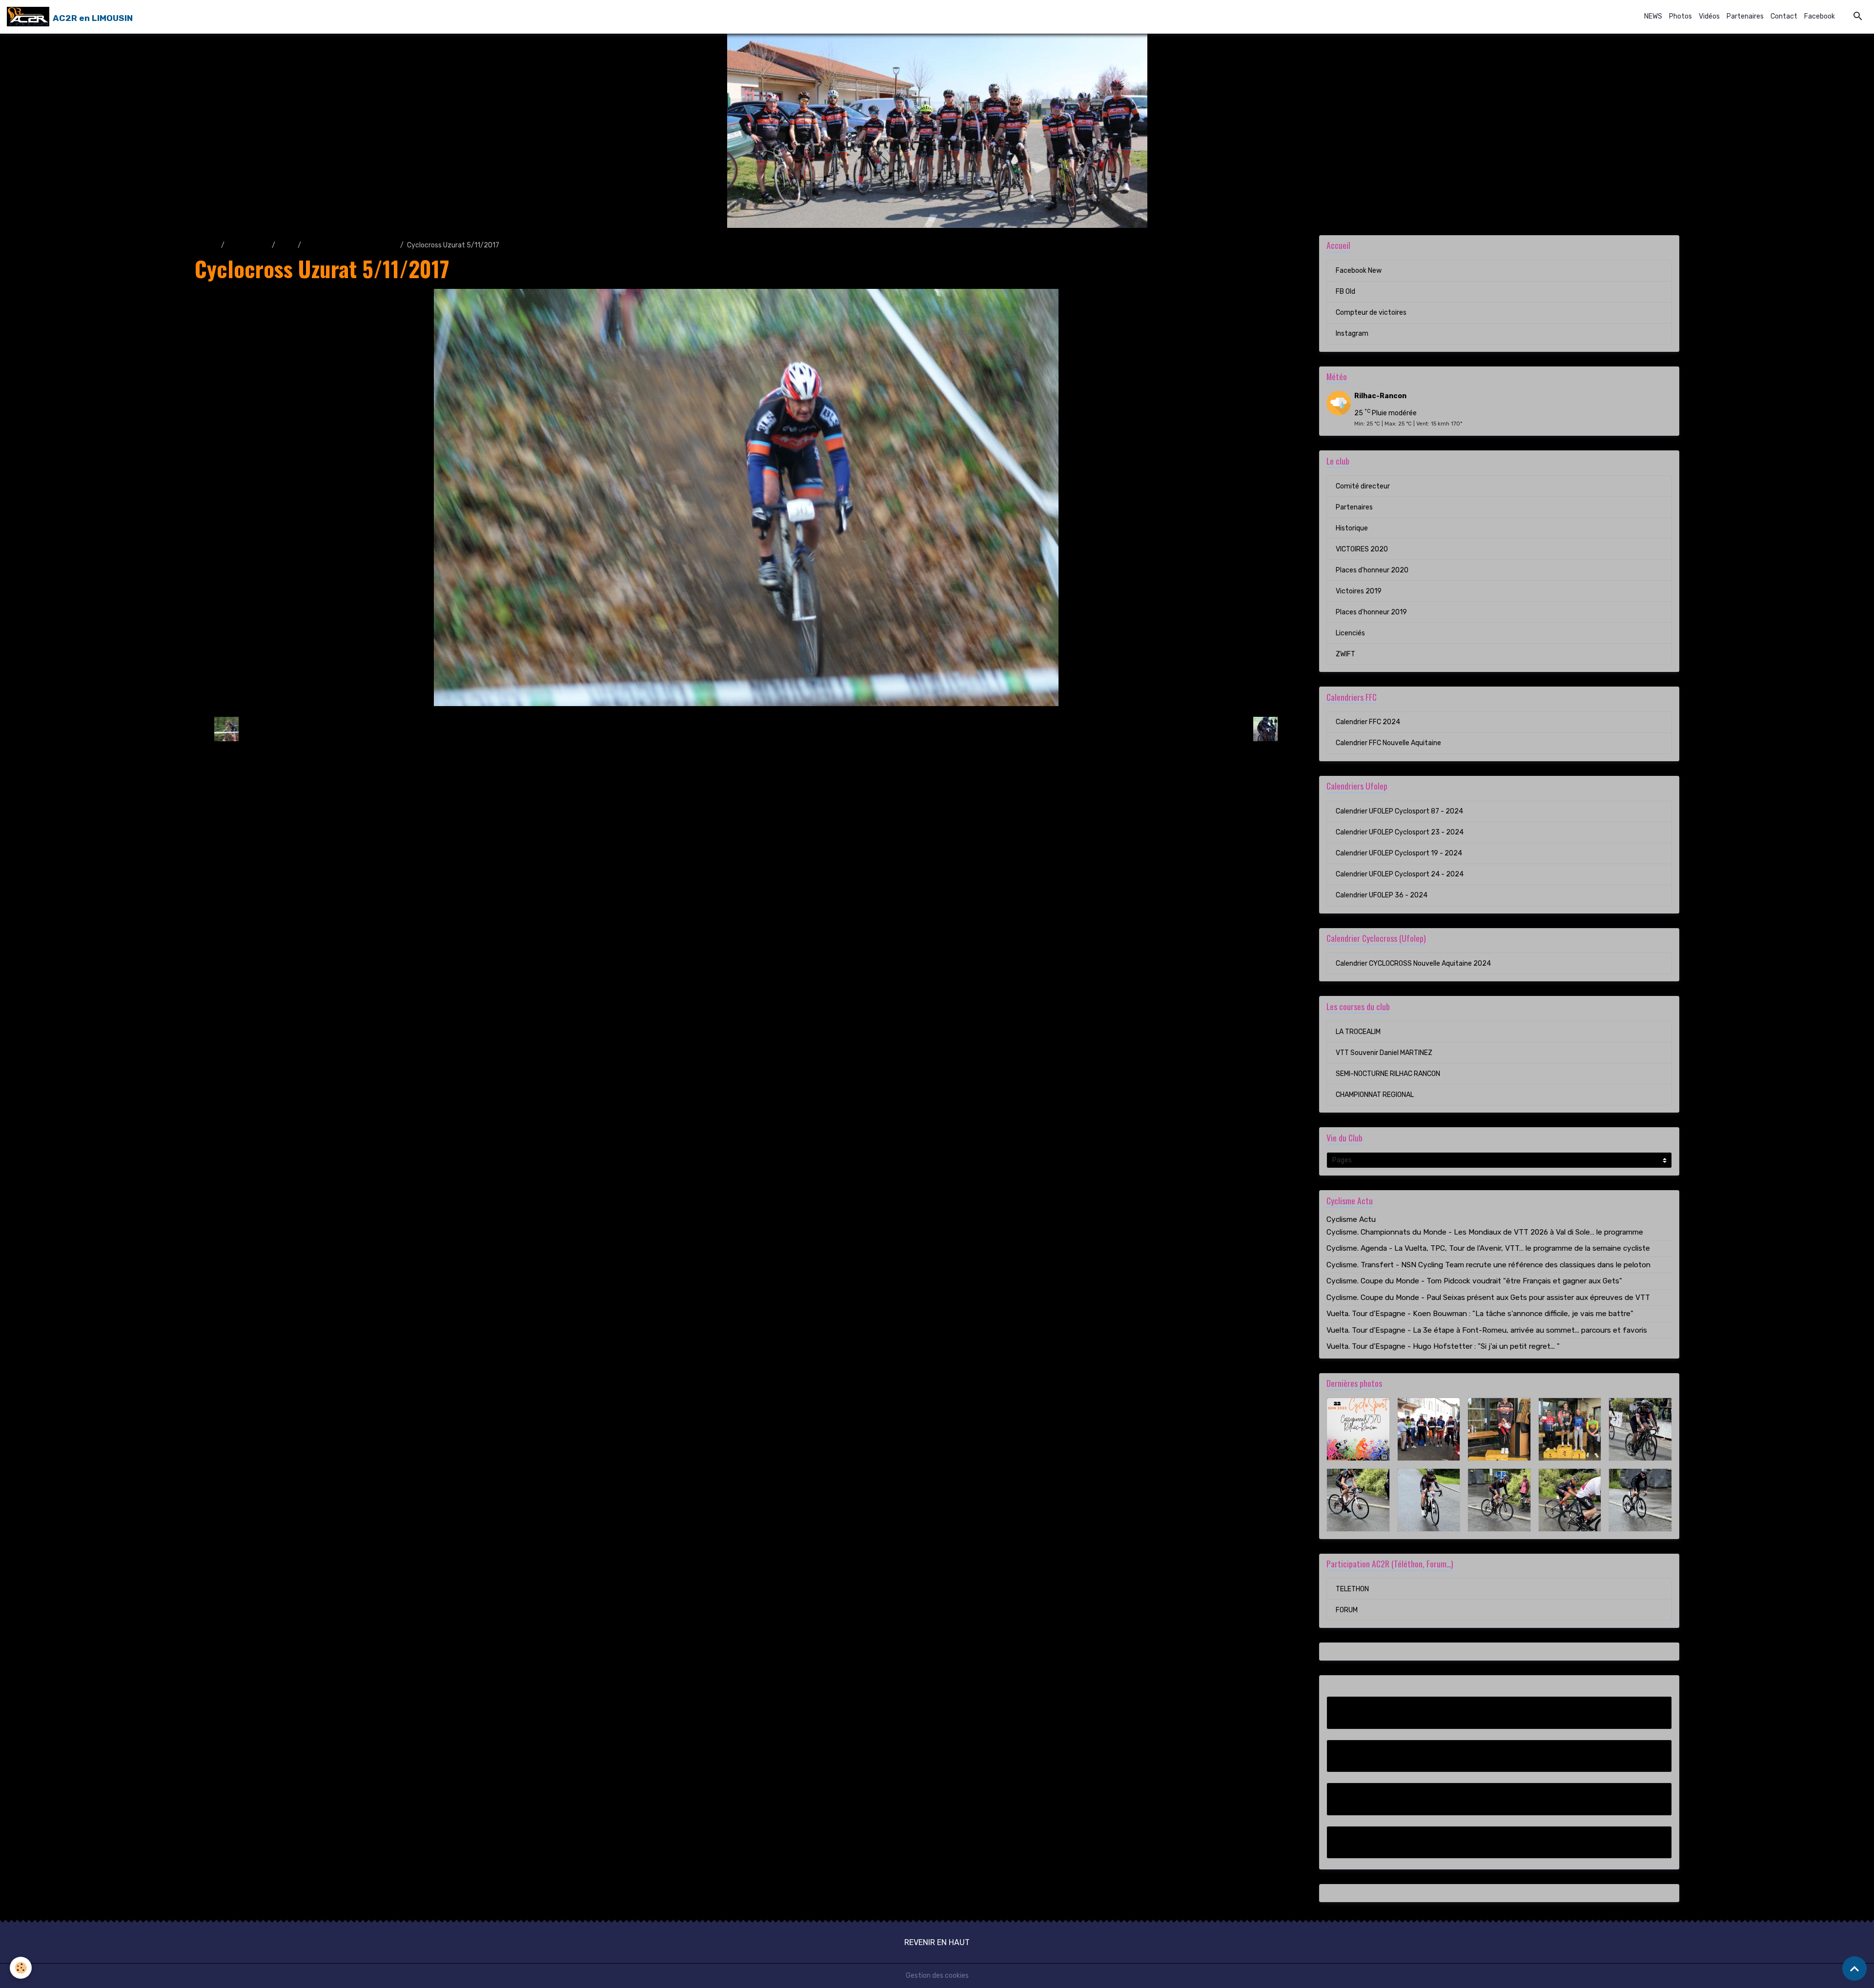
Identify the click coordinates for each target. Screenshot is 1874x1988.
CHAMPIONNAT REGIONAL (1375, 1095)
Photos (1680, 16)
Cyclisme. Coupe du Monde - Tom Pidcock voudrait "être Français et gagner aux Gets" (1474, 1281)
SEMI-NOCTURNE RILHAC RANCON (1388, 1074)
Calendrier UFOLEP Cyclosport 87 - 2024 (1399, 811)
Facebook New (1359, 271)
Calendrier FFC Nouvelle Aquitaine (1388, 743)
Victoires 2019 (1359, 591)
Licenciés (1350, 633)
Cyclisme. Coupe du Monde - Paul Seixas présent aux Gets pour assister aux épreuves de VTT (1488, 1298)
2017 (286, 245)
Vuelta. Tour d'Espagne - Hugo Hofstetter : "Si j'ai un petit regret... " (1443, 1346)
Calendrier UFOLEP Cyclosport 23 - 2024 (1400, 832)
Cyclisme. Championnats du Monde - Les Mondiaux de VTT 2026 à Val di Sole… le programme (1485, 1232)
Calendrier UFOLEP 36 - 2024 (1382, 895)
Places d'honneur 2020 (1372, 570)
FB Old (1345, 292)
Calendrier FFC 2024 (1368, 722)
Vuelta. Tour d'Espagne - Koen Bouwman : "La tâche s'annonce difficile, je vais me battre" (1480, 1314)
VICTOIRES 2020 (1362, 549)
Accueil (206, 245)
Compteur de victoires (1371, 313)
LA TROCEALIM (1358, 1032)
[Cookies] (21, 1968)
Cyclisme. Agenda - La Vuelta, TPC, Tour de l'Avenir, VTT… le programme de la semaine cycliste (1488, 1248)
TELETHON (1352, 1589)
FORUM (1347, 1610)
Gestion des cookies (937, 1976)
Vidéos (1709, 16)
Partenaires (1745, 16)
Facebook (1820, 16)
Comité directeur (1363, 486)
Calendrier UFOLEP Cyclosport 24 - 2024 (1400, 874)
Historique (1352, 528)
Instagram (1352, 334)
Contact (1784, 16)
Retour (746, 729)
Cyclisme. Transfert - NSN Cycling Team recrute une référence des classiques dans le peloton (1488, 1265)
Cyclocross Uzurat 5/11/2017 (351, 245)
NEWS (1653, 16)
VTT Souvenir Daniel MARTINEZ (1384, 1053)
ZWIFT (1345, 654)
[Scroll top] (1854, 1968)
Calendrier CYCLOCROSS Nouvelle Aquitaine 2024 (1413, 964)
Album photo (248, 245)
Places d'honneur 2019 (1371, 612)
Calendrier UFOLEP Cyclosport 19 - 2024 (1399, 853)
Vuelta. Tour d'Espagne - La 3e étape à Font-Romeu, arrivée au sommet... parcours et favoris (1487, 1330)
